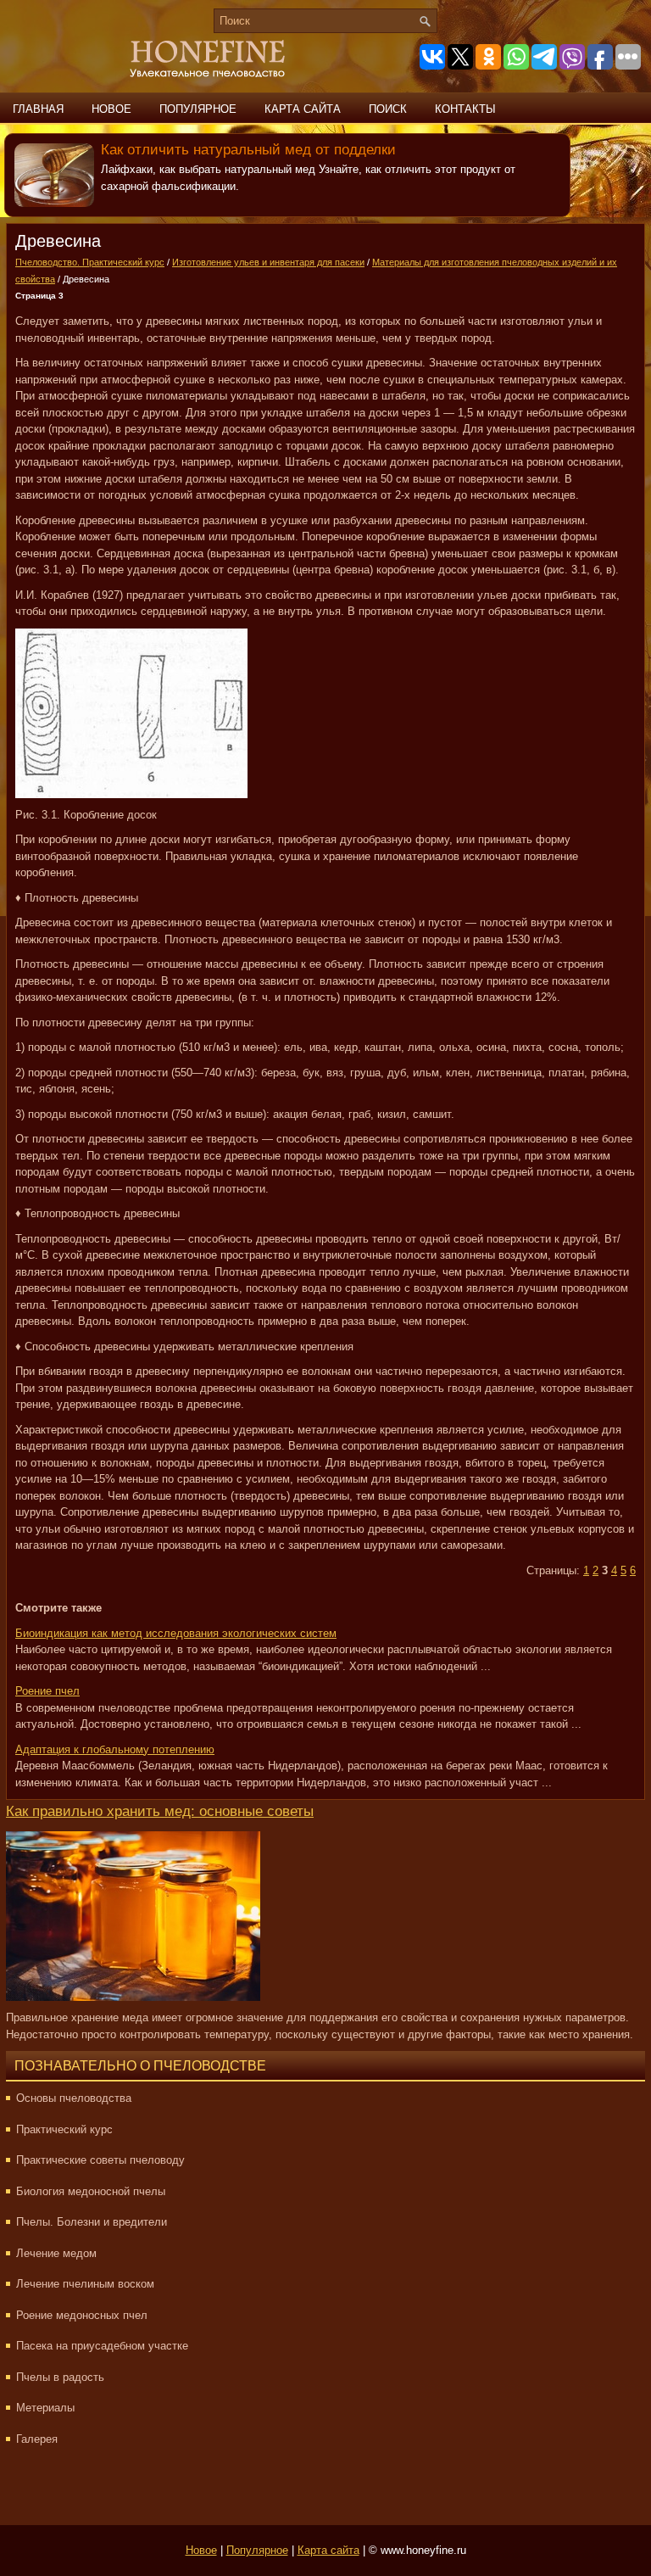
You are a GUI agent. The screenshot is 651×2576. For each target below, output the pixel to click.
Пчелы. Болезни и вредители (92, 2222)
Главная (38, 109)
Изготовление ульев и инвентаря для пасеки (268, 262)
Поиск (388, 109)
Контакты (465, 109)
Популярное (198, 109)
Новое (111, 109)
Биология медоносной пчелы (91, 2191)
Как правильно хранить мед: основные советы (160, 1811)
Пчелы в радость (60, 2377)
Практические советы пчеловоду (100, 2160)
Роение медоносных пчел (82, 2315)
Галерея (37, 2439)
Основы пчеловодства (74, 2098)
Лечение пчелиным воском (85, 2284)
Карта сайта (303, 109)
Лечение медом (56, 2253)
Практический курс (64, 2129)
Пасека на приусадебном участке (102, 2346)
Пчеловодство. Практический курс (90, 262)
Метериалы (45, 2408)
